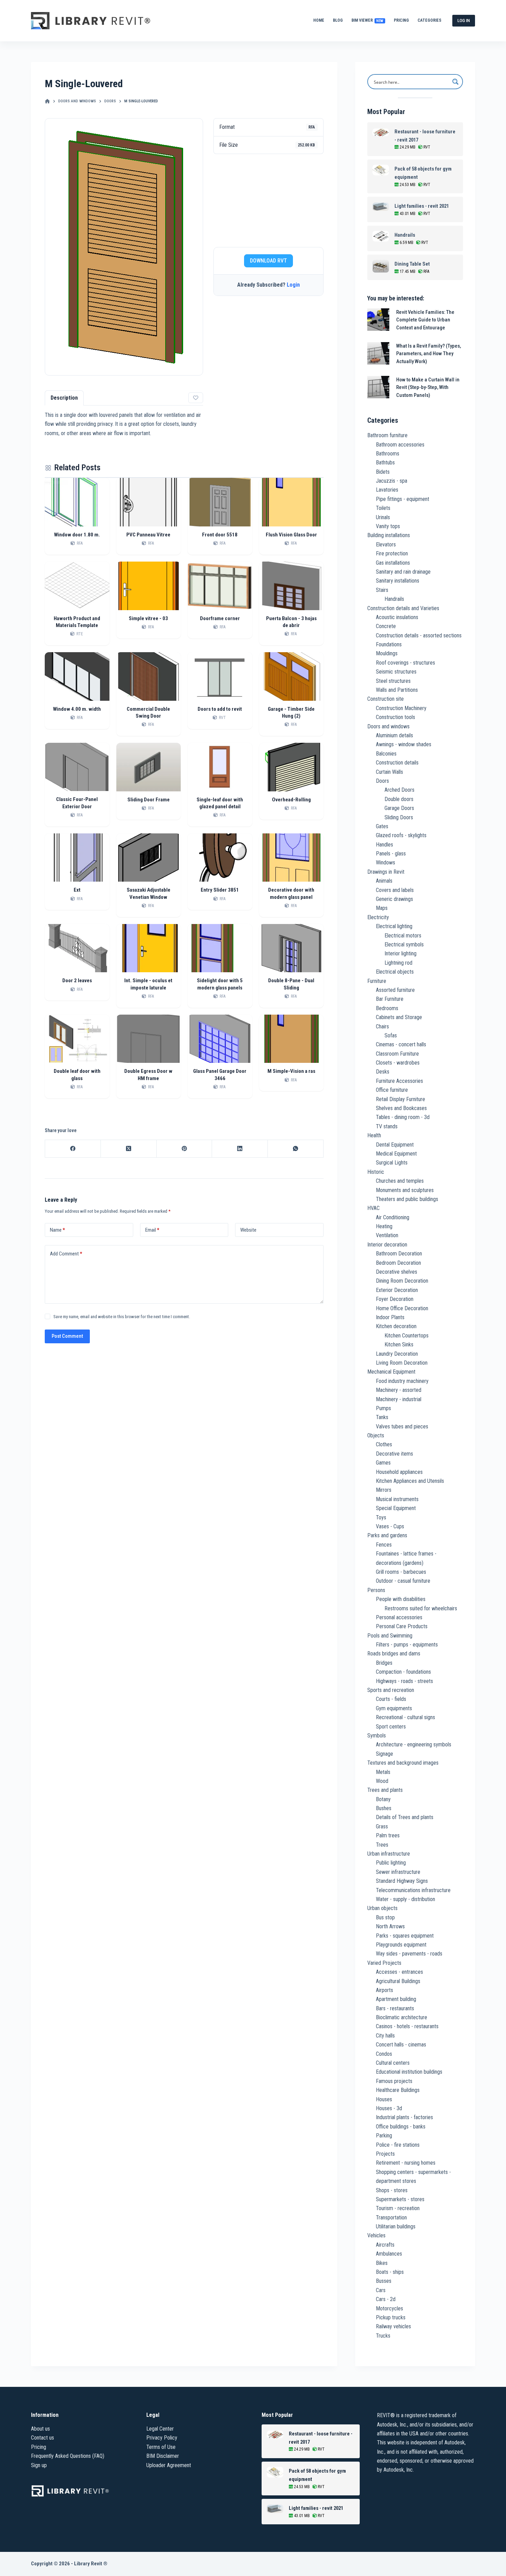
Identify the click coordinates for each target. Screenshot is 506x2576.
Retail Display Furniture (400, 1099)
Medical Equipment (396, 1154)
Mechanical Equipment (391, 1372)
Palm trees (388, 1835)
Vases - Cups (390, 1526)
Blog (338, 20)
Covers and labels (395, 890)
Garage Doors (399, 808)
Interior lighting (400, 953)
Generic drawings (394, 899)
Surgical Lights (392, 1163)
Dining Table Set (412, 264)
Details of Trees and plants (405, 1817)
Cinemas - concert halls (401, 1044)
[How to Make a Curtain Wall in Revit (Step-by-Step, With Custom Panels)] (378, 387)
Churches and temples (400, 1181)
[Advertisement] (268, 201)
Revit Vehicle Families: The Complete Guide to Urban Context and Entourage (425, 320)
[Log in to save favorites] (196, 398)
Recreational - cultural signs (405, 1717)
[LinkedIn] (240, 1149)
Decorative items (394, 1454)
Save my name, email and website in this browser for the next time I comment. (122, 1317)
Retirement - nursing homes (406, 2163)
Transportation (391, 2218)
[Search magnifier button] (455, 82)
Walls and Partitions (397, 690)
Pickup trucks (391, 2317)
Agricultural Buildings (398, 1981)
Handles (384, 845)
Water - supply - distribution (405, 1899)
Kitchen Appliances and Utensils (410, 1481)
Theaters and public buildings (407, 1199)
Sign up (39, 2465)
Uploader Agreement (169, 2465)
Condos (384, 2054)
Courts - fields (391, 1699)
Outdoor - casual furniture (403, 1581)
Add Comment (66, 1254)
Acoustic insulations (397, 617)
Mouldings (387, 653)
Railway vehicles (393, 2326)
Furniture (377, 981)
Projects (385, 2154)
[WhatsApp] (296, 1149)
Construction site (386, 699)
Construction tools (396, 717)
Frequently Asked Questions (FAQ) (68, 2456)
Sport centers (391, 1727)
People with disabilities (401, 1599)
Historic (376, 1172)
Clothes (384, 1444)
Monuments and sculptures (405, 1190)
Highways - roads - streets (404, 1681)
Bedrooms (387, 1008)
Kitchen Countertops (407, 1336)
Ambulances (389, 2254)
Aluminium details (394, 735)
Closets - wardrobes (398, 1063)
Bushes (384, 1808)
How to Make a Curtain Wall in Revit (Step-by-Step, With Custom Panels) (428, 387)
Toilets (383, 508)
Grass (382, 1826)
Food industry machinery (402, 1381)
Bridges (384, 1663)
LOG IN (464, 20)
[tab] (64, 398)
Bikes (382, 2263)
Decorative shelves (397, 1272)
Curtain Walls (389, 772)
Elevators (386, 545)
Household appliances (399, 1472)
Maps (382, 908)
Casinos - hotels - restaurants (407, 2026)
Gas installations (393, 563)
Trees (382, 1845)
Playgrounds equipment (401, 1945)
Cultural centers (393, 2063)
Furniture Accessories (399, 1081)
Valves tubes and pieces (402, 1426)
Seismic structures (396, 672)
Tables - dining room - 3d (403, 1117)
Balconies (386, 754)
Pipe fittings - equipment (403, 499)
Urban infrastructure (389, 1854)
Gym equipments (394, 1708)
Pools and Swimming (390, 1636)
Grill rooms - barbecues (401, 1572)
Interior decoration (387, 1245)
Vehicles (376, 2235)
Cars (381, 2290)
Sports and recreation (391, 1690)
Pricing (401, 20)
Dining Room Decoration (402, 1281)
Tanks (382, 1417)
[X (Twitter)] (129, 1149)
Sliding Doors (399, 817)
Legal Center (160, 2429)
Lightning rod (398, 963)
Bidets (383, 472)
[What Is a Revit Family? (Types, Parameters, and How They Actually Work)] (378, 353)
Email (152, 1230)
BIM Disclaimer (163, 2456)
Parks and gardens (387, 1535)
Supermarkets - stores (400, 2199)
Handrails (405, 235)
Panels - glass (391, 854)
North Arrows (390, 1926)
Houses (384, 2099)
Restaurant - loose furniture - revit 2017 (425, 136)
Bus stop (385, 1917)
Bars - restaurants (395, 2008)
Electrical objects (395, 972)
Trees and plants (385, 1790)
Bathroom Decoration (399, 1254)
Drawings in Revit (386, 872)
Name (57, 1230)
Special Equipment (396, 1508)
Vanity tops (388, 526)
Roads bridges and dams (394, 1654)
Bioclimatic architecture (402, 2017)
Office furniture (392, 1090)
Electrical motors (403, 936)
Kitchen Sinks (399, 1345)
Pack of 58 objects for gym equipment (423, 173)
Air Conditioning (393, 1217)
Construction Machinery (401, 708)
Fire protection (392, 553)
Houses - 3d (389, 2108)
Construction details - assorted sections (419, 635)
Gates (382, 826)
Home (319, 20)
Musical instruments (397, 1499)
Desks (383, 1072)
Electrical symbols (404, 945)
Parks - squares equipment (405, 1936)
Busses (384, 2281)
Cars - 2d (386, 2299)
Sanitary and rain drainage (403, 572)
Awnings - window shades (404, 744)
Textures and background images (403, 1763)
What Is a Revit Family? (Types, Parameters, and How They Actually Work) (429, 354)
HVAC (373, 1208)
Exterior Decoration (397, 1290)
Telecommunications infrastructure (413, 1890)
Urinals (383, 517)
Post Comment (67, 1336)
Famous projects (394, 2081)
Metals (383, 1772)
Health (374, 1135)
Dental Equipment (395, 1145)
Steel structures (393, 681)
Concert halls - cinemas (401, 2045)
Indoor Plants (390, 1317)
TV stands (387, 1126)
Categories (429, 20)
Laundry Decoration (397, 1354)
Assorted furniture (395, 990)
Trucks (383, 2336)
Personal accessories (399, 1617)
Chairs (382, 1027)
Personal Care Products (402, 1626)
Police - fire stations (398, 2145)
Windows (386, 863)
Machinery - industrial (399, 1399)
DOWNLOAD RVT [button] (268, 261)
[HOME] (47, 101)
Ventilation (387, 1235)
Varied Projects (384, 1963)
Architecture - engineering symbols (414, 1744)
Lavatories (387, 490)
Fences (384, 1545)
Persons (376, 1590)
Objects (376, 1435)
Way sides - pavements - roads (409, 1954)
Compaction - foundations (403, 1672)
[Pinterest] (185, 1149)
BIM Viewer (367, 20)
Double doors (399, 799)
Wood (382, 1781)
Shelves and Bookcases (401, 1108)
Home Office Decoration (402, 1308)
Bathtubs (385, 463)
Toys (381, 1517)
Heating (384, 1226)
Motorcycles (389, 2308)
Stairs (382, 590)
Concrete (386, 626)
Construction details (397, 763)
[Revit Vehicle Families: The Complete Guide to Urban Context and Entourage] (378, 320)
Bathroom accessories (400, 445)
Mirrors (384, 1490)
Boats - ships (390, 2272)
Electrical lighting (394, 926)
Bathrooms (388, 454)
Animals (384, 881)
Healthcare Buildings (398, 2090)
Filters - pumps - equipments (407, 1645)
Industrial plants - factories (404, 2117)
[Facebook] (73, 1149)
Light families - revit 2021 (422, 206)
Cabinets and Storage (399, 1017)
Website (248, 1230)
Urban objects (382, 1908)
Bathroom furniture (387, 435)
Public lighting (391, 1863)
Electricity (378, 917)
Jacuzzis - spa (392, 481)
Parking (384, 2136)
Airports (384, 1990)
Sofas (391, 1035)
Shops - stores (392, 2190)
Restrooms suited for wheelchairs (421, 1608)
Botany (383, 1799)
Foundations (389, 644)
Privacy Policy (162, 2438)
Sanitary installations (398, 581)
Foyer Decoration (395, 1299)
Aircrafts (385, 2245)
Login (293, 285)
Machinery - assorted (399, 1390)
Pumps (383, 1408)
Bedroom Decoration (398, 1263)
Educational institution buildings (409, 2072)
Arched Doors (399, 790)
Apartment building (396, 1999)
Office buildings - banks (401, 2127)
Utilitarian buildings (396, 2226)
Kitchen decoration (396, 1326)
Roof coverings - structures (405, 663)
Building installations (389, 535)
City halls (385, 2036)
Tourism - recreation (398, 2208)
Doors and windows (388, 726)
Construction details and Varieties (403, 608)
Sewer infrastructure (398, 1872)
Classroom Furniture (397, 1054)
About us (40, 2429)
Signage (384, 1754)
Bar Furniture (390, 999)
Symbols (377, 1736)
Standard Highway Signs (402, 1881)
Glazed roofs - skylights (401, 835)
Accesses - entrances (399, 1972)
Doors (382, 781)
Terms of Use (161, 2447)
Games (383, 1463)
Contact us (43, 2438)
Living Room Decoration (402, 1363)
